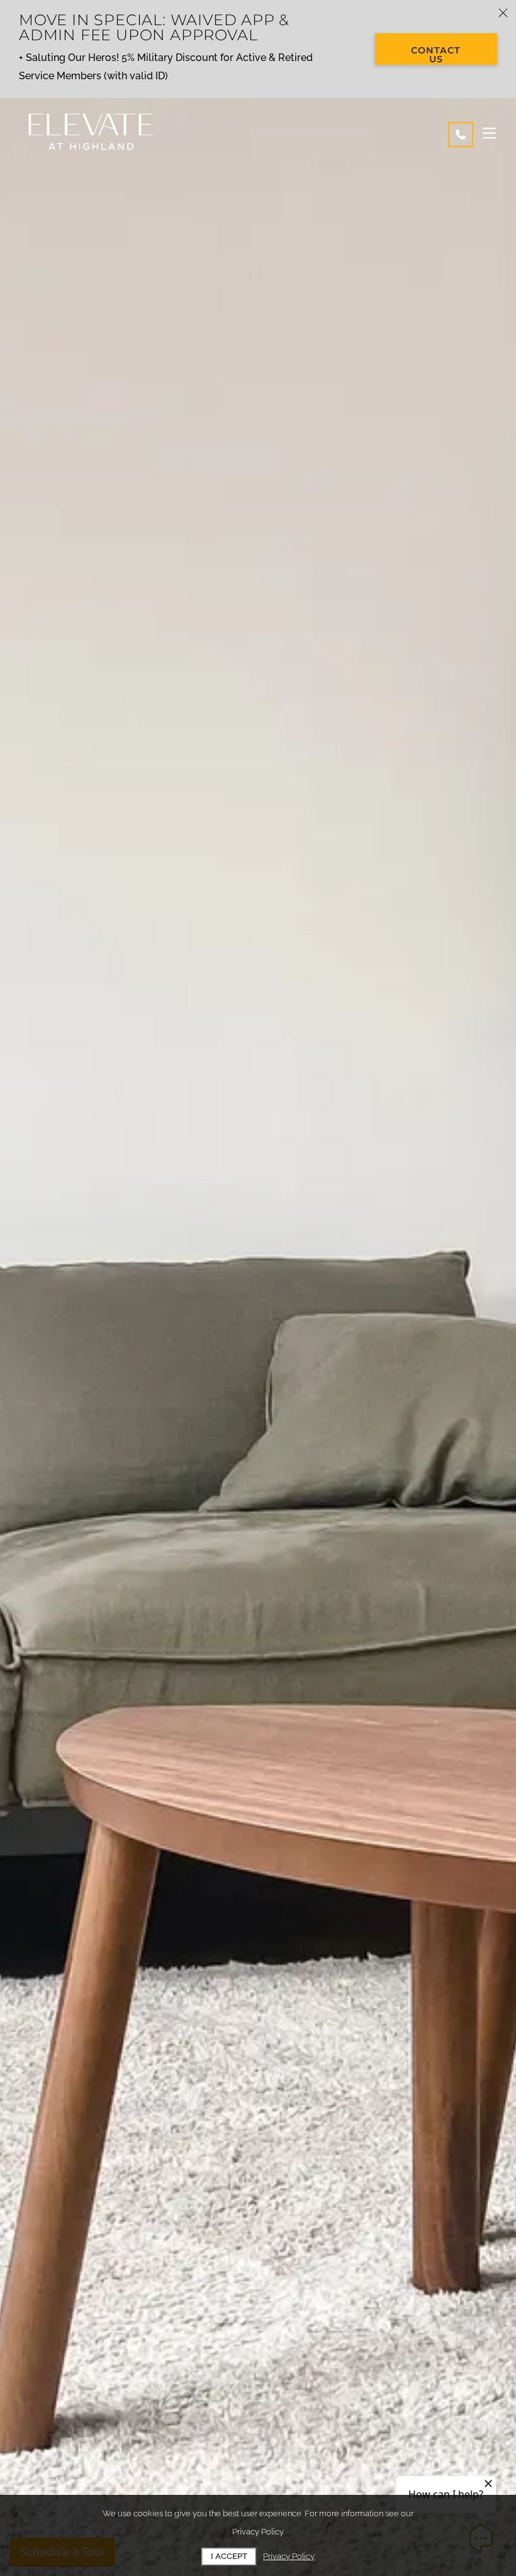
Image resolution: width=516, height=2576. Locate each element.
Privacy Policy (289, 2556)
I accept (229, 2556)
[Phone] (461, 135)
